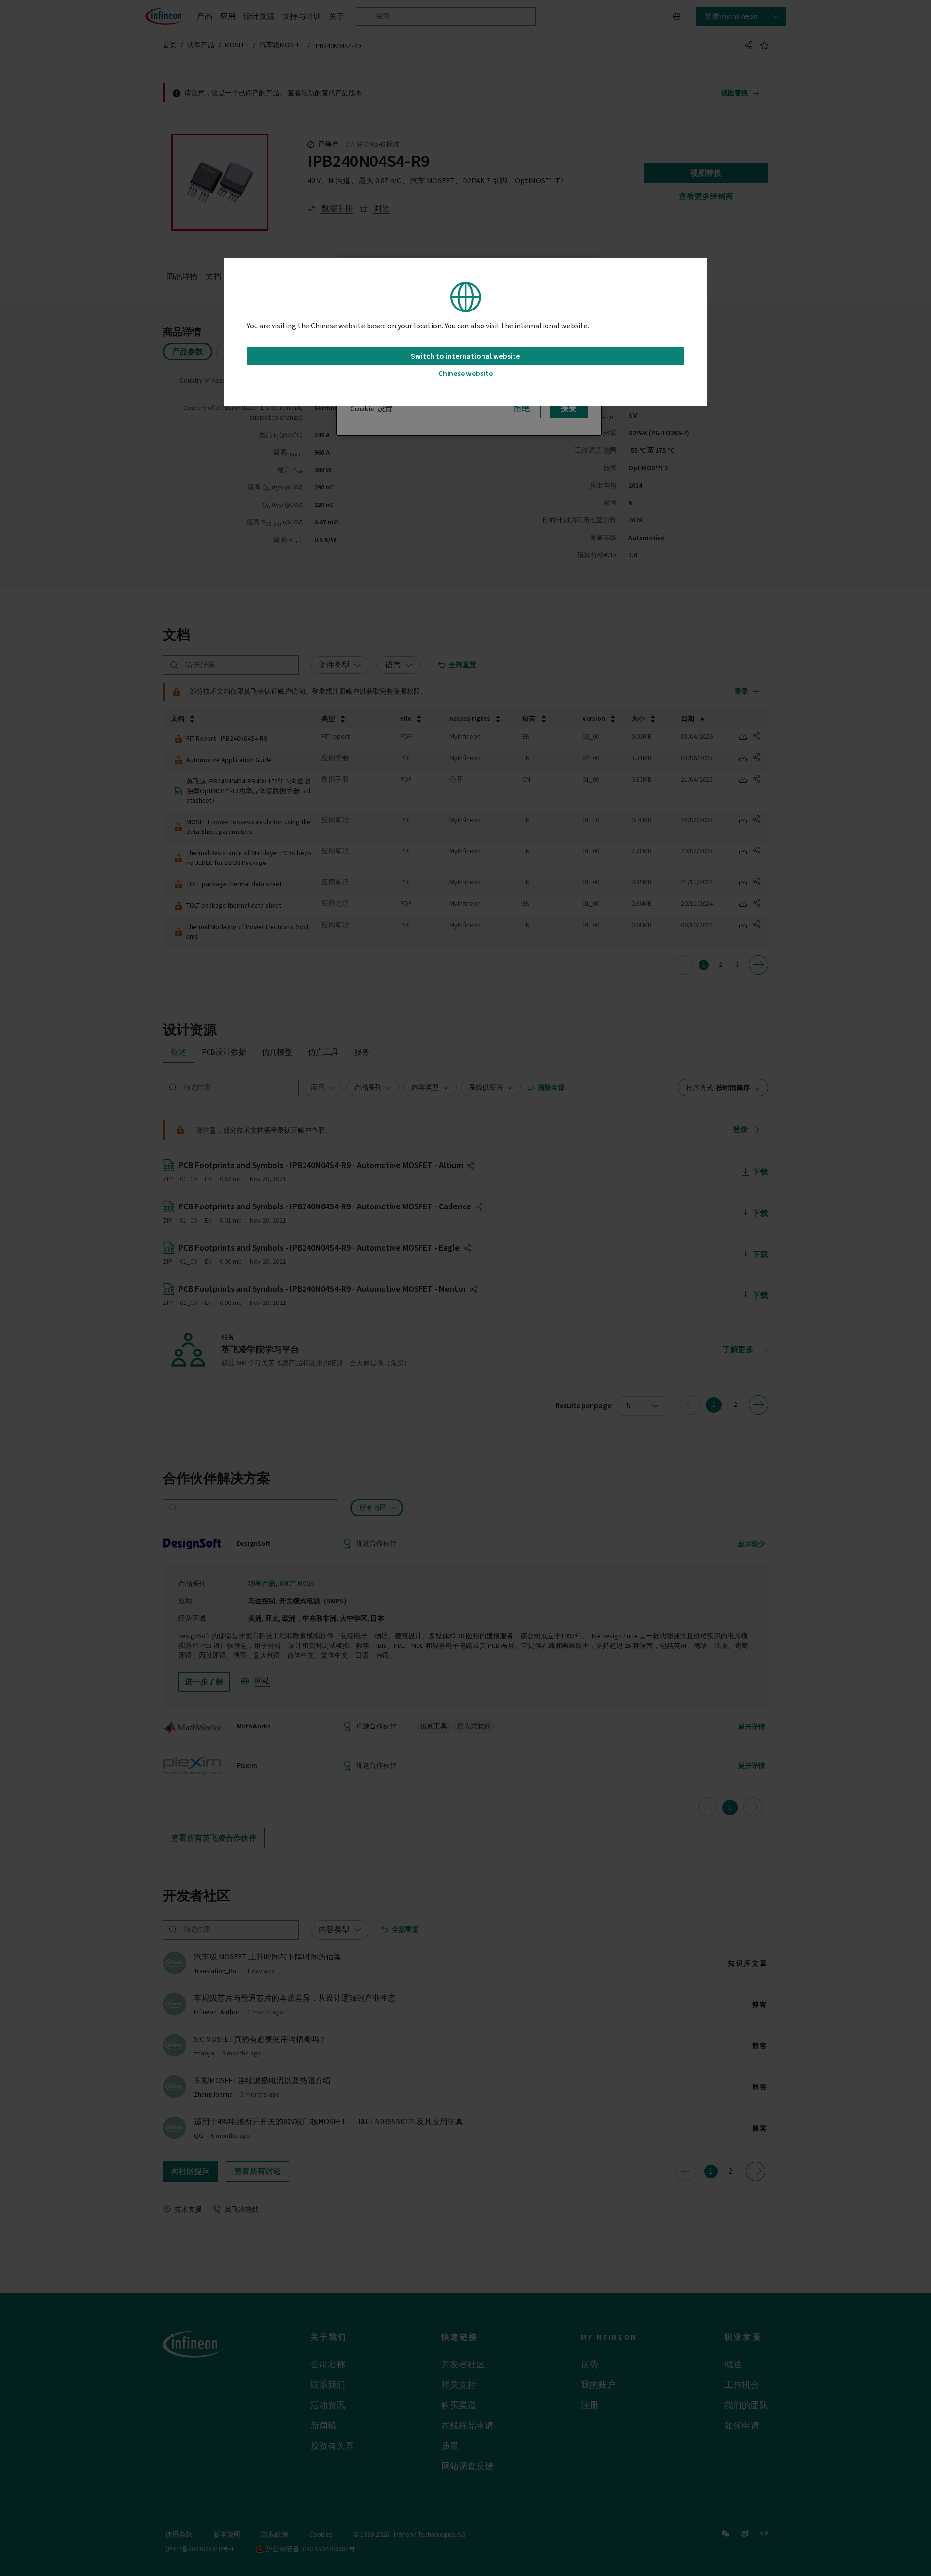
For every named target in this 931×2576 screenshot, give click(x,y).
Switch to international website (465, 356)
